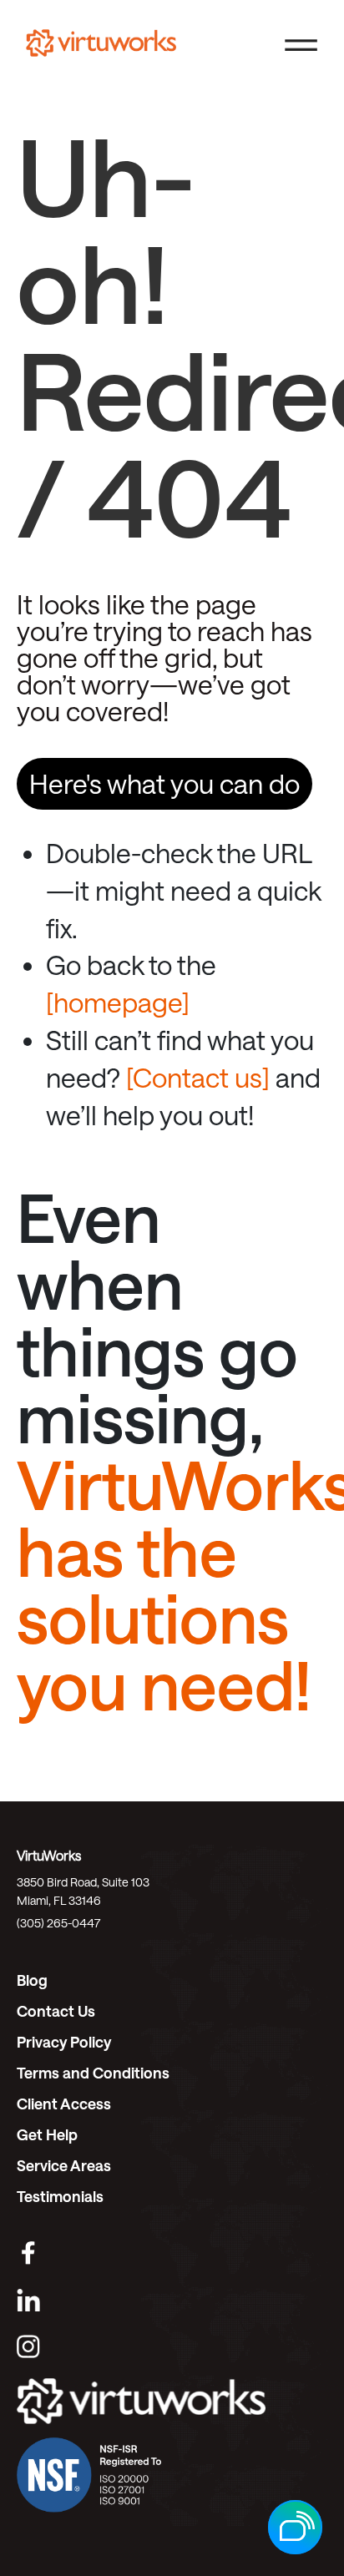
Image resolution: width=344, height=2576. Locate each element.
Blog (32, 1980)
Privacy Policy (64, 2042)
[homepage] (118, 1002)
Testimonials (60, 2196)
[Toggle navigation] (301, 43)
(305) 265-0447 (58, 1923)
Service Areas (64, 2165)
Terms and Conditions (93, 2073)
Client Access (64, 2104)
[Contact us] (198, 1077)
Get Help (47, 2134)
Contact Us (56, 2011)
